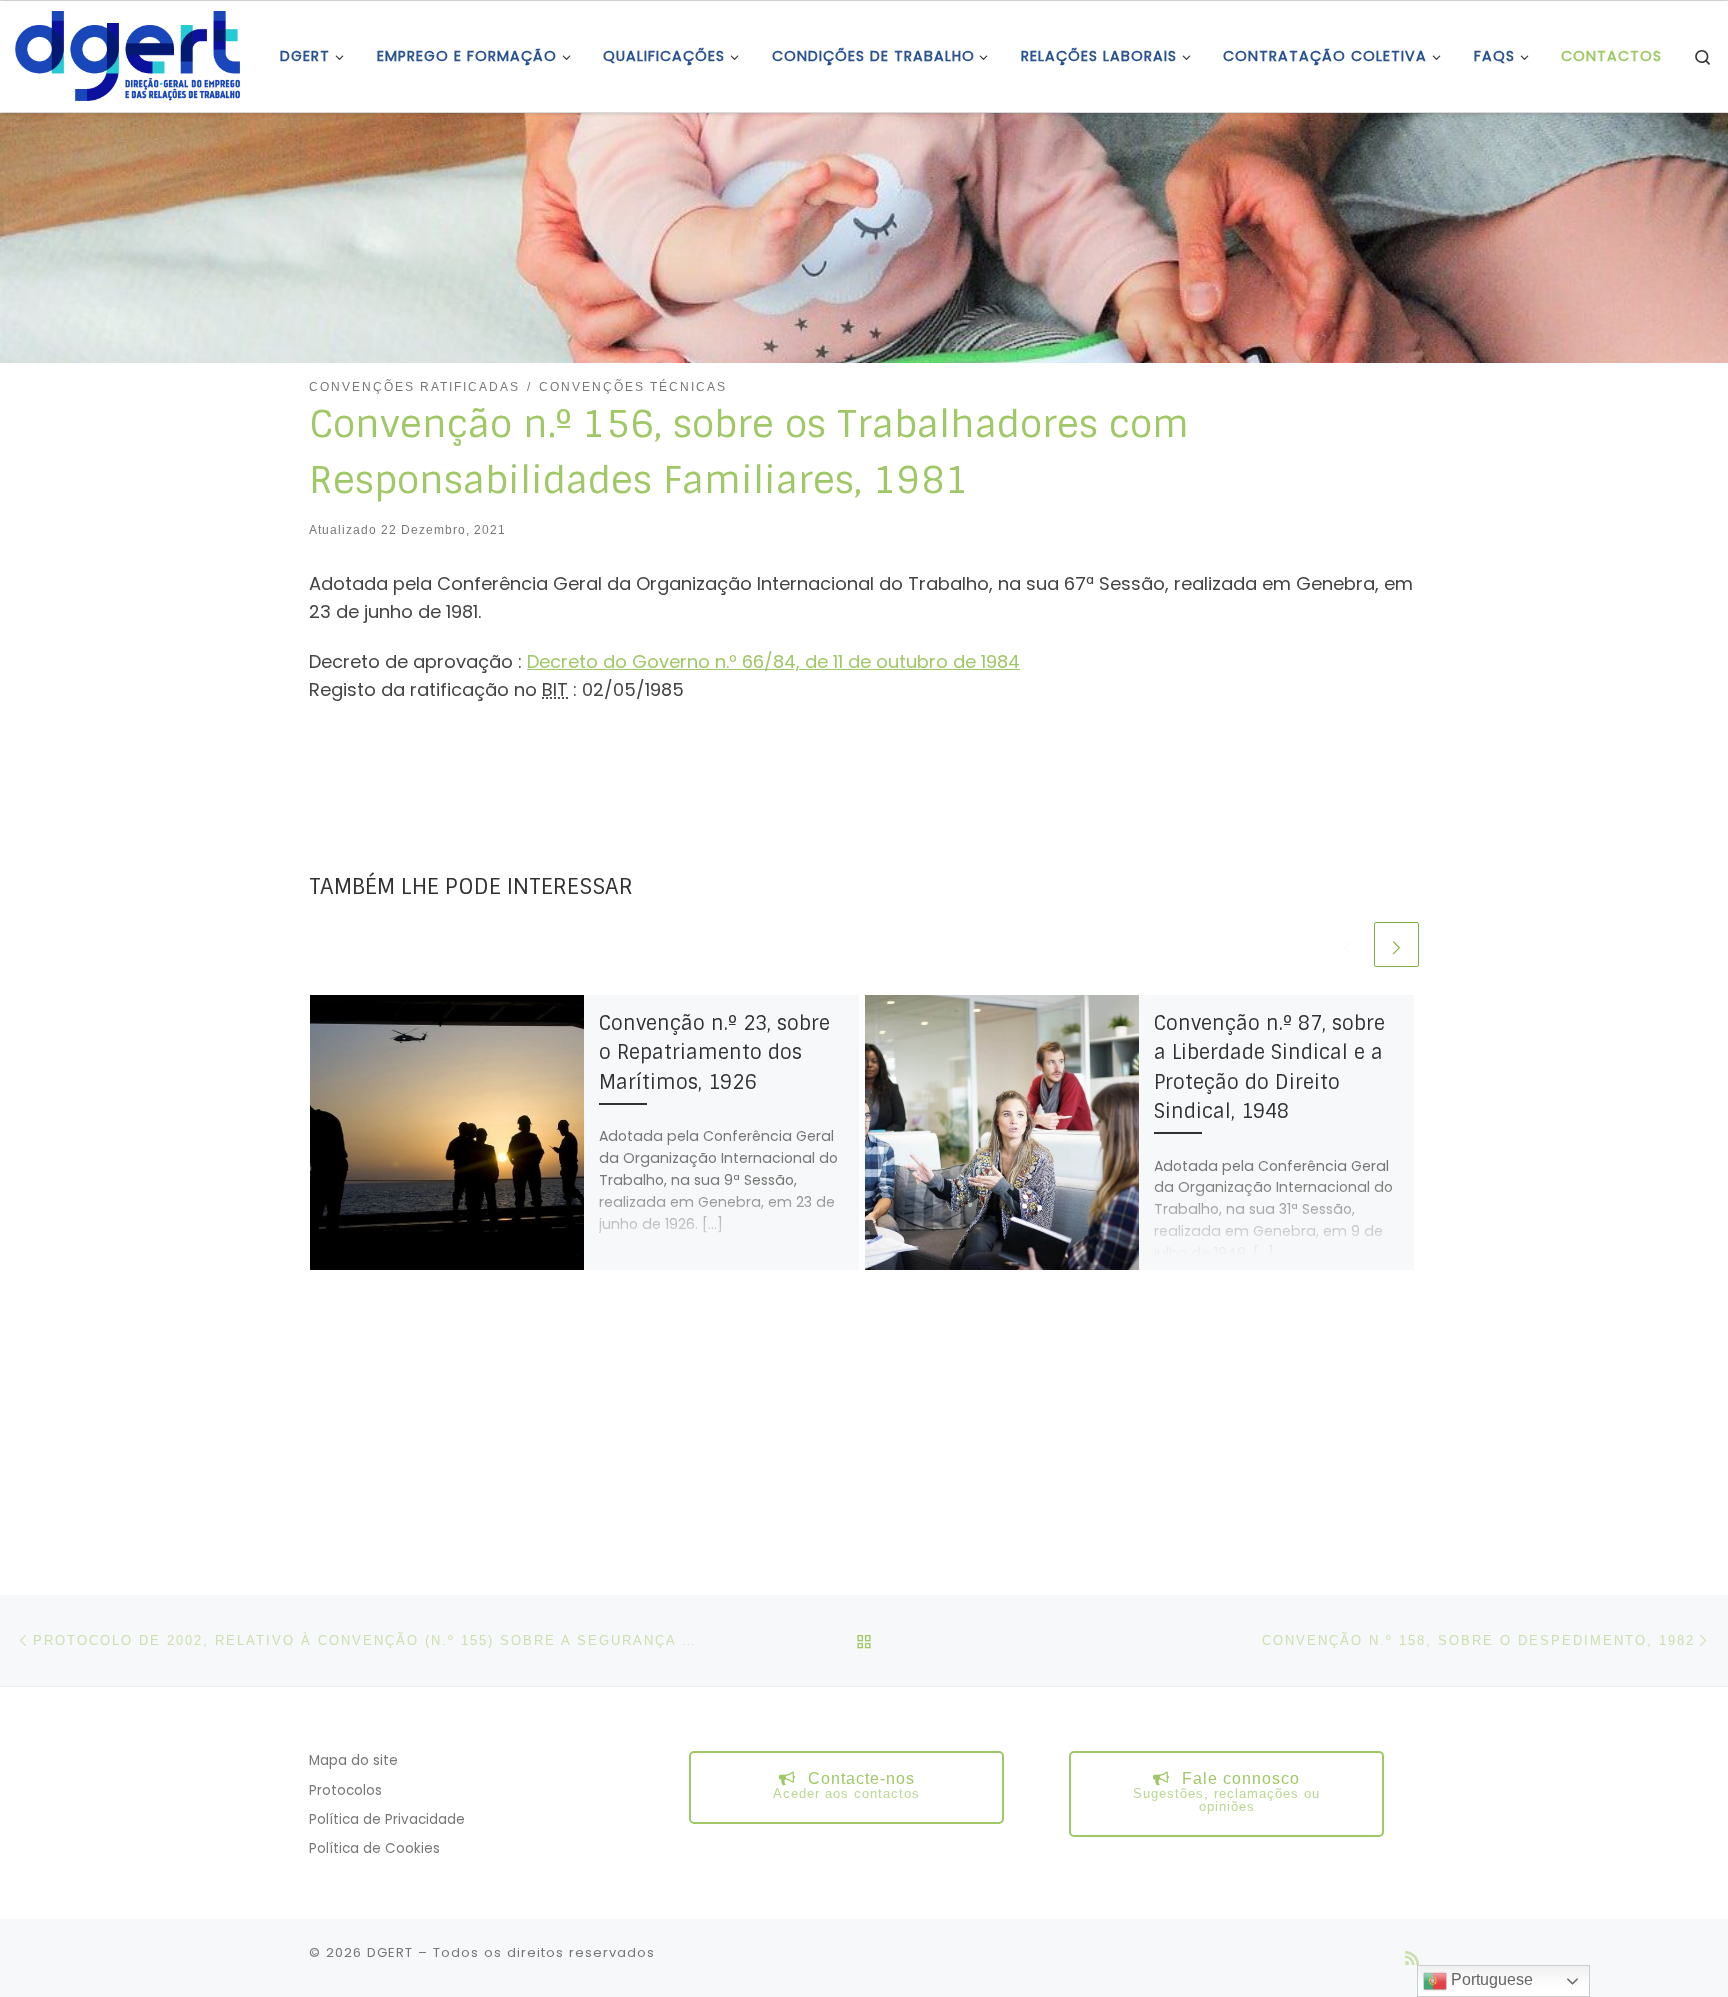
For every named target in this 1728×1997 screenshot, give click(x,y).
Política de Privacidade (387, 1819)
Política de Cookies (374, 1848)
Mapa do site (353, 1760)
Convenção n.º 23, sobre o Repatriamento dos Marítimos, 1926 (714, 1052)
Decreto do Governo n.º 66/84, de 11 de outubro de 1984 (773, 661)
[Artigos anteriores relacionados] (1347, 944)
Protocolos (345, 1790)
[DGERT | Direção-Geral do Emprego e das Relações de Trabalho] (127, 54)
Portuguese (1490, 1979)
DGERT (390, 1952)
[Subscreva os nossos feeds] (1412, 1958)
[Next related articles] (1396, 944)
